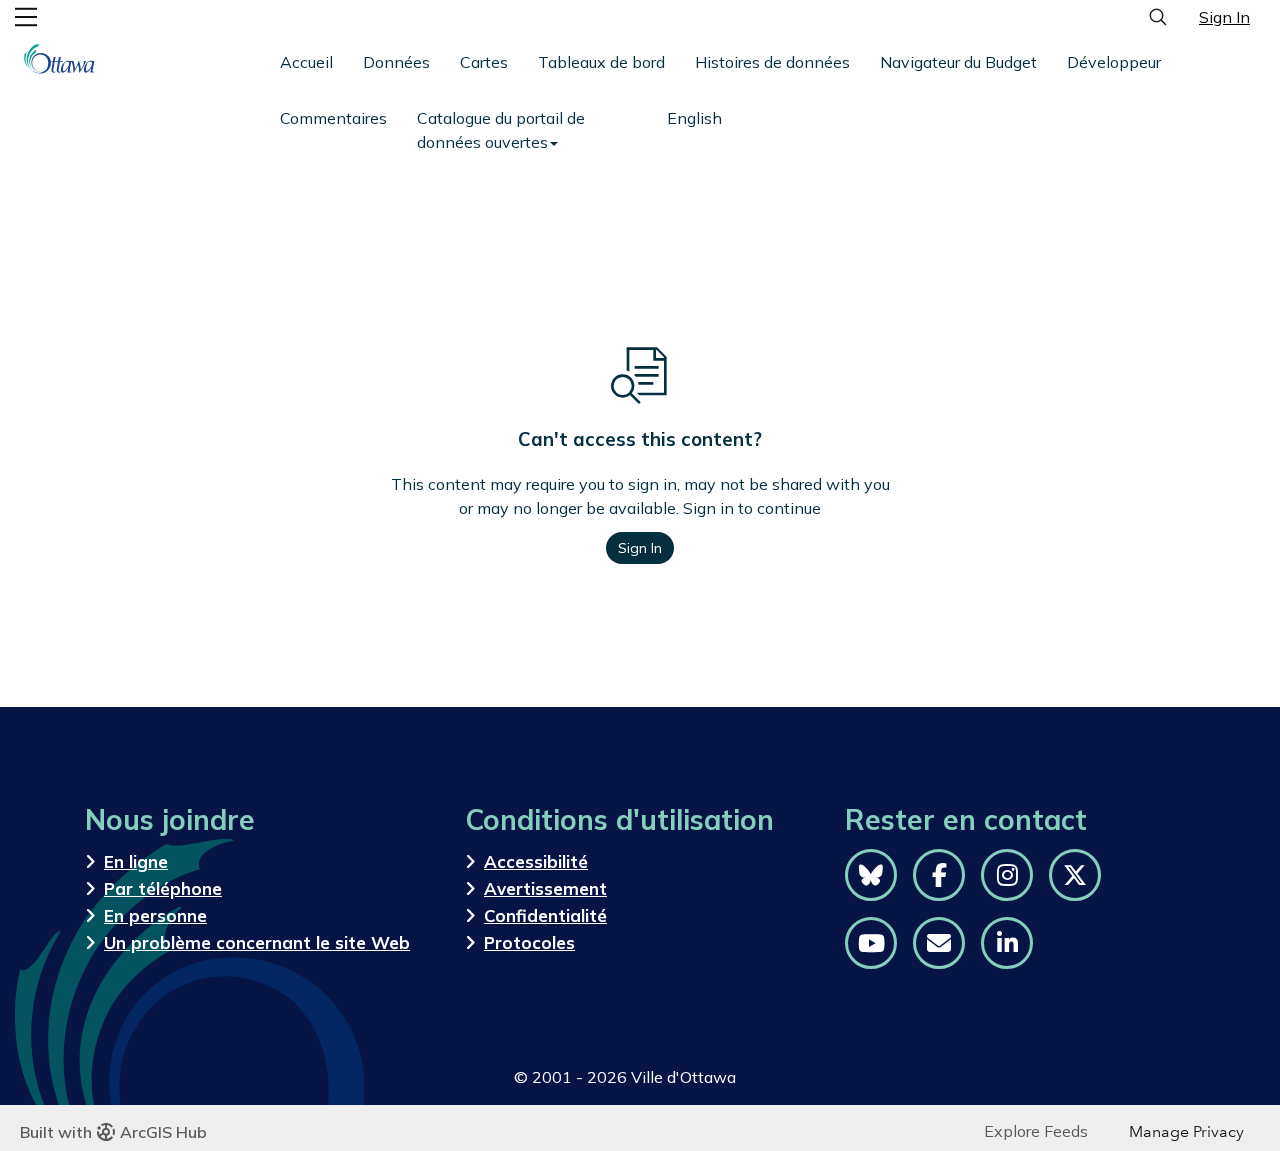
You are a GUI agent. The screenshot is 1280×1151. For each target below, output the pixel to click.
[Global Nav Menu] (26, 17)
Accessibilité (536, 861)
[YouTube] (871, 943)
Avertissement (545, 888)
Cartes (484, 62)
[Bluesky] (871, 875)
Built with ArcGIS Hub (113, 1132)
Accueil (306, 62)
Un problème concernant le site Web (257, 942)
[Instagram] (1007, 875)
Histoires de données (772, 62)
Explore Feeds (1036, 1131)
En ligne (136, 861)
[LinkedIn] (1007, 943)
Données (396, 62)
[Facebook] (939, 875)
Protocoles (529, 942)
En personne (155, 915)
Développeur (1114, 62)
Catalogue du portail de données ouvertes (501, 130)
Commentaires (333, 118)
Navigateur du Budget (958, 62)
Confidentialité (545, 915)
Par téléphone (163, 888)
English (694, 118)
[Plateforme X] (1075, 875)
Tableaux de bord (601, 62)
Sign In (1224, 17)
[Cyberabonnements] (939, 943)
